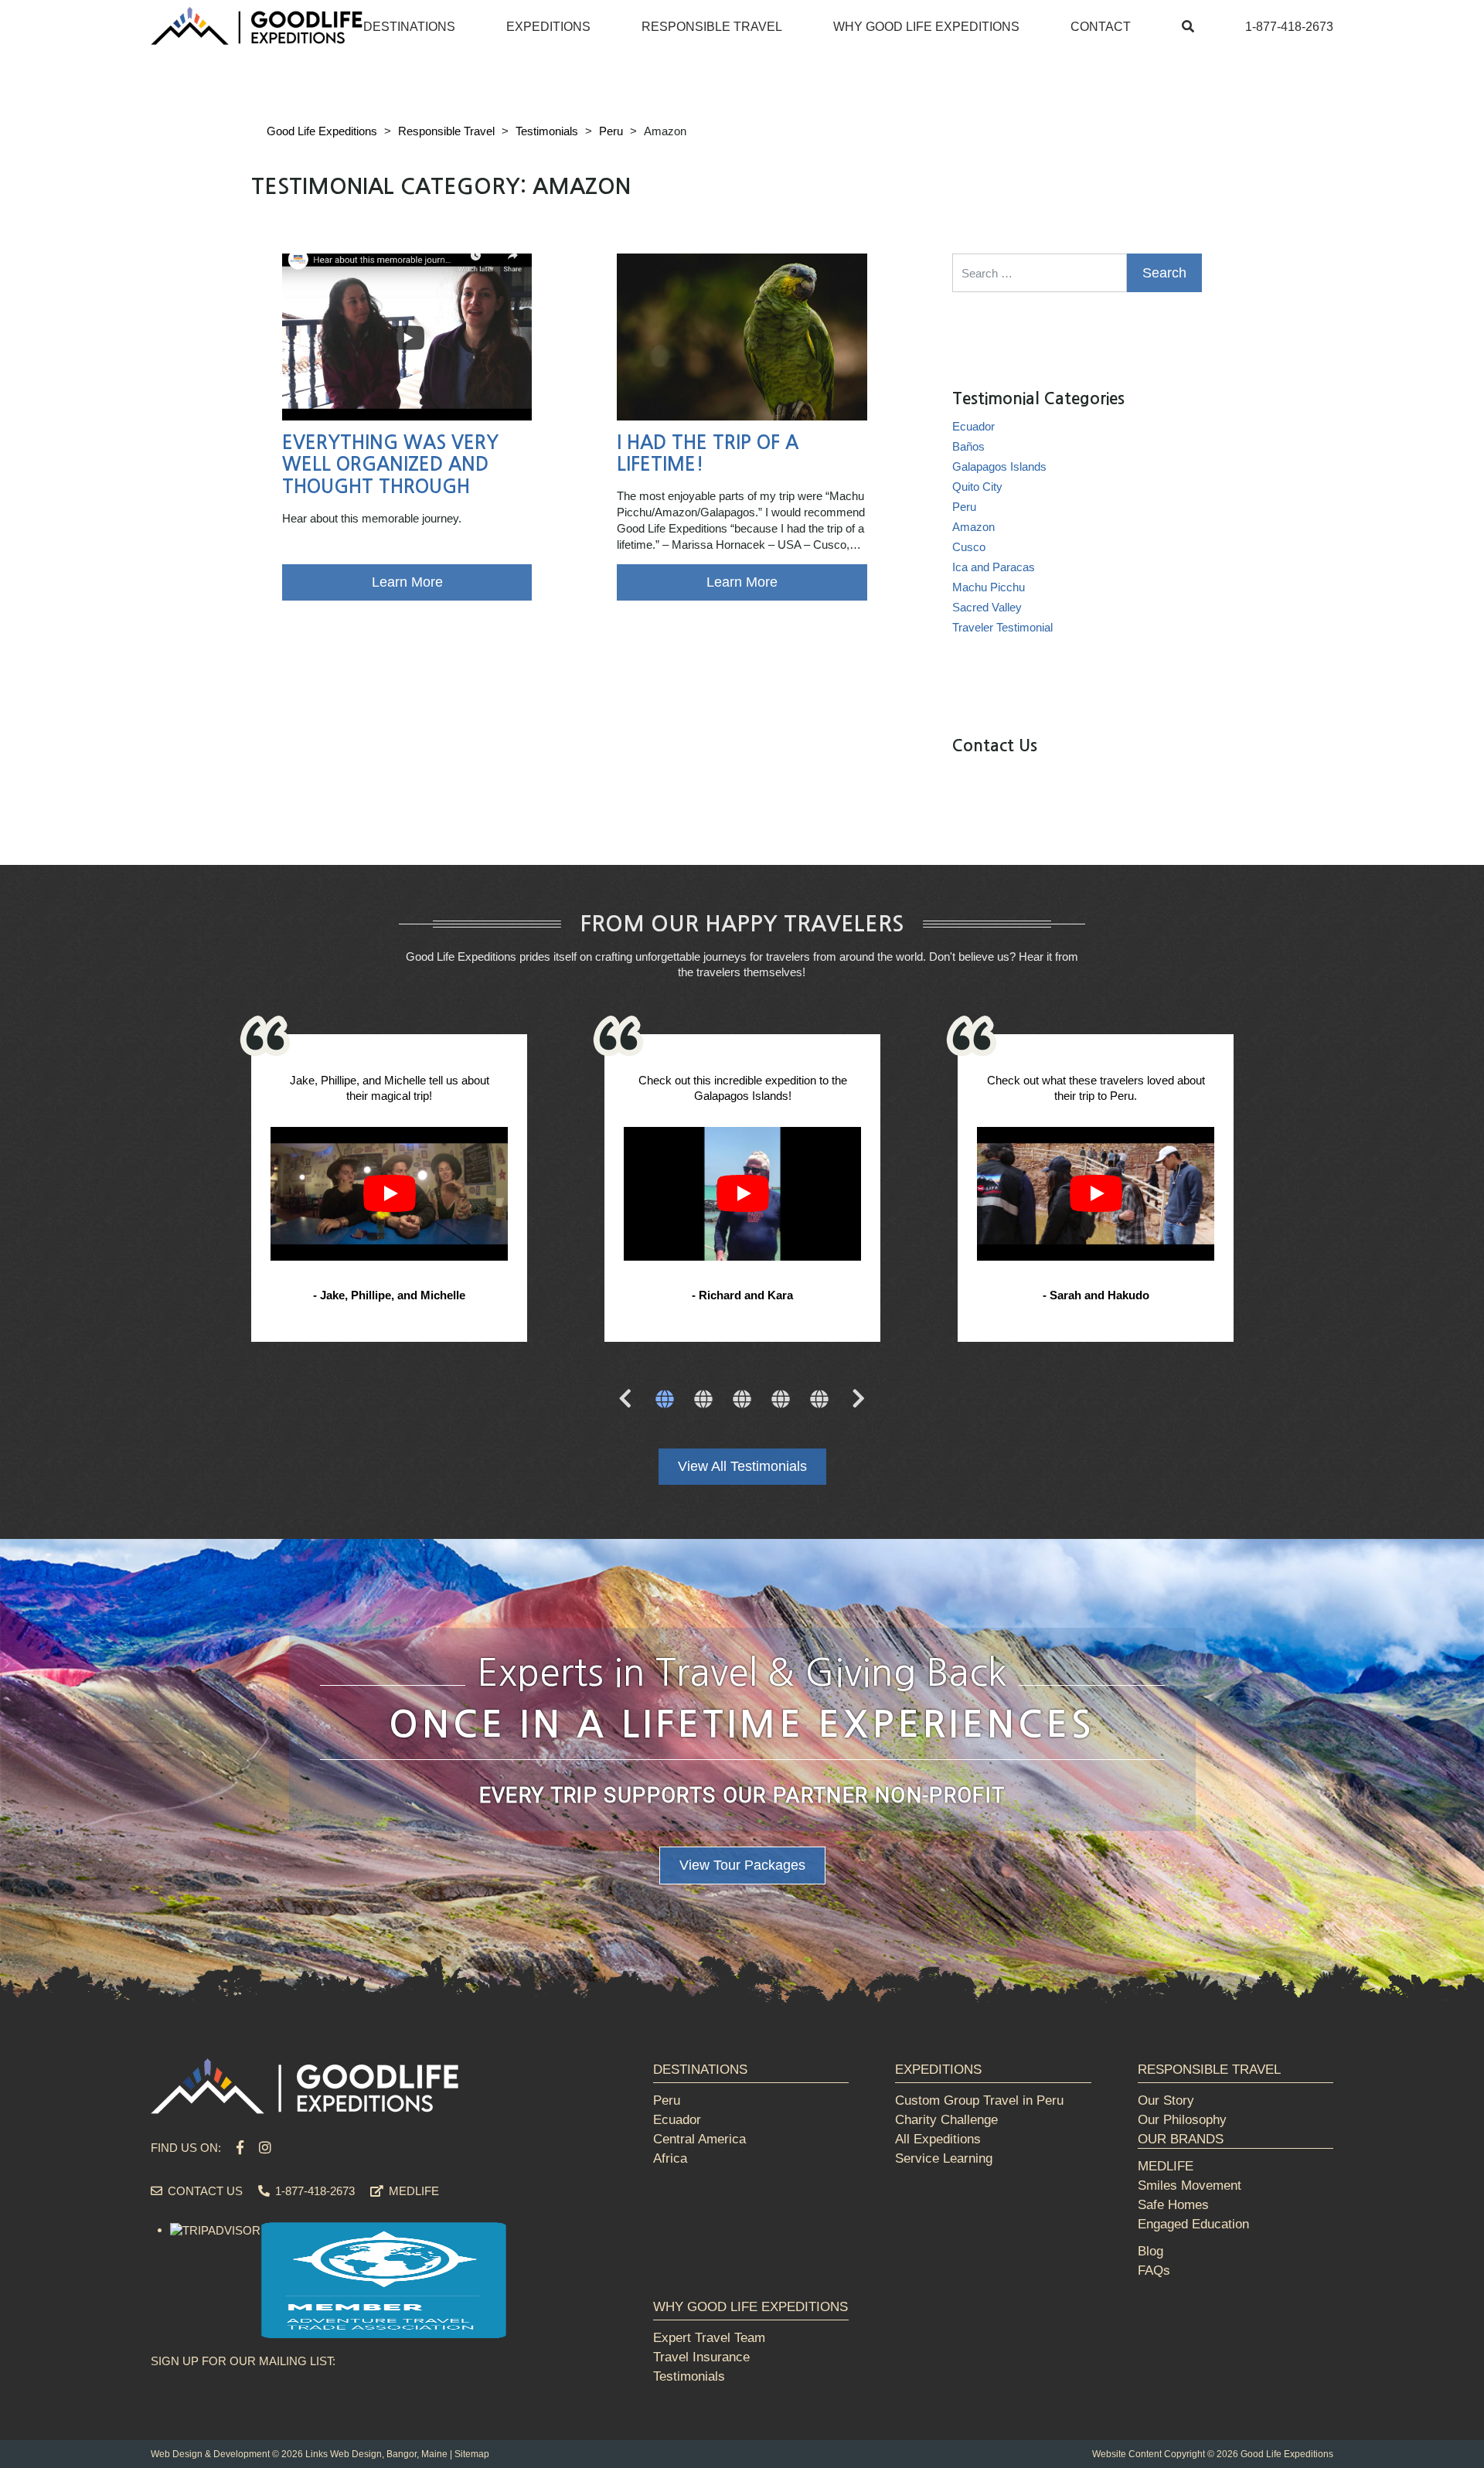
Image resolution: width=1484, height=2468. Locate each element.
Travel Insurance (701, 2357)
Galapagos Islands (999, 466)
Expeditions (548, 27)
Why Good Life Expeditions (926, 27)
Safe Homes (1173, 2205)
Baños (968, 446)
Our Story (1166, 2100)
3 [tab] (742, 1401)
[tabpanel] (389, 1190)
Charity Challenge (946, 2120)
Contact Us (204, 2191)
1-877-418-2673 (1289, 27)
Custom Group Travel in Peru (979, 2100)
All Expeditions (938, 2139)
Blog (1150, 2251)
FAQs (1154, 2271)
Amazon (973, 527)
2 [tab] (703, 1401)
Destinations (409, 27)
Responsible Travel (712, 27)
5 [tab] (819, 1401)
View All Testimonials (742, 1466)
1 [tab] (665, 1401)
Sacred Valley (987, 607)
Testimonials (689, 2376)
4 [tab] (781, 1401)
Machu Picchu (989, 587)
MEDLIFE (412, 2191)
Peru (964, 507)
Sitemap (472, 2454)
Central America (699, 2139)
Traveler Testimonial (1002, 627)
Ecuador (973, 426)
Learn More (407, 582)
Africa (670, 2158)
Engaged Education (1193, 2224)
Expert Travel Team (709, 2338)
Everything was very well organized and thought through (390, 465)
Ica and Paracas (994, 567)
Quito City (977, 487)
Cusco (969, 547)
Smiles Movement (1190, 2185)
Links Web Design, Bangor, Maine (376, 2454)
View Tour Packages (742, 1865)
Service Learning (944, 2158)
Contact (1101, 27)
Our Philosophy (1182, 2120)
